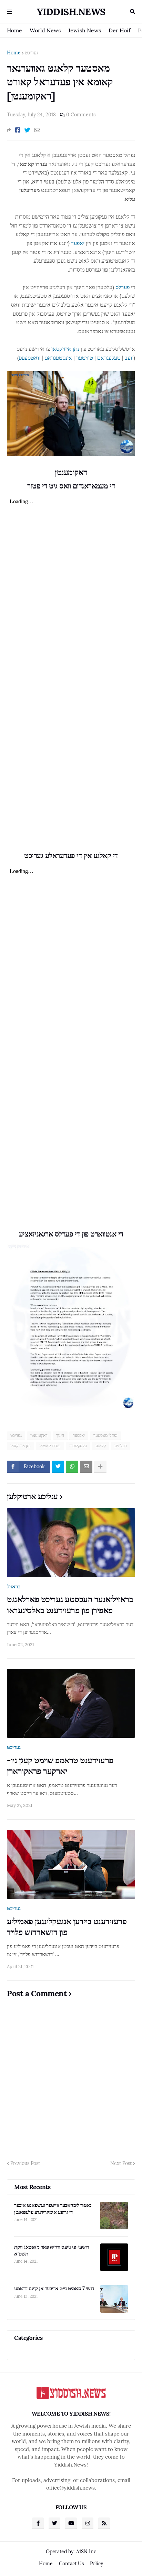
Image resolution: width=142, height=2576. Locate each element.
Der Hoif (119, 30)
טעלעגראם (109, 358)
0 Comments (81, 115)
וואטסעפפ (30, 358)
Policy (97, 2564)
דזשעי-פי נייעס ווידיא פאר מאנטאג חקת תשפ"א (52, 2250)
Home (14, 30)
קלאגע (101, 1446)
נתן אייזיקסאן (65, 349)
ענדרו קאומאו (50, 1446)
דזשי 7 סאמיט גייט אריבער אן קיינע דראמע (54, 2288)
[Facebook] (18, 130)
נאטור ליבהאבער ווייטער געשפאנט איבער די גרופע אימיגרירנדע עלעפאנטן (53, 2209)
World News (45, 30)
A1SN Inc (86, 2552)
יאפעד (78, 243)
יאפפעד (79, 1435)
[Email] (37, 130)
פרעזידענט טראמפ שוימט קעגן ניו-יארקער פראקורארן (60, 1766)
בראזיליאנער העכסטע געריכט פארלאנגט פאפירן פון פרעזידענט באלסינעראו (70, 1605)
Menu (9, 12)
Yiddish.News (71, 12)
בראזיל (14, 1586)
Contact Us (71, 2564)
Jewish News (85, 30)
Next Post (121, 2163)
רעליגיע (121, 1446)
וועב (129, 358)
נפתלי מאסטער (105, 1435)
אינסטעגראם (58, 358)
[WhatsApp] (72, 1467)
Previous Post (25, 2163)
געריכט (32, 53)
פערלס (123, 287)
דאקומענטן (39, 1435)
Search (133, 12)
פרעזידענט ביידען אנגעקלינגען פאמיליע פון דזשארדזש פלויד (67, 1927)
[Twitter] (27, 130)
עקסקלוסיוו (78, 1446)
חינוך (60, 1435)
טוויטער (85, 358)
